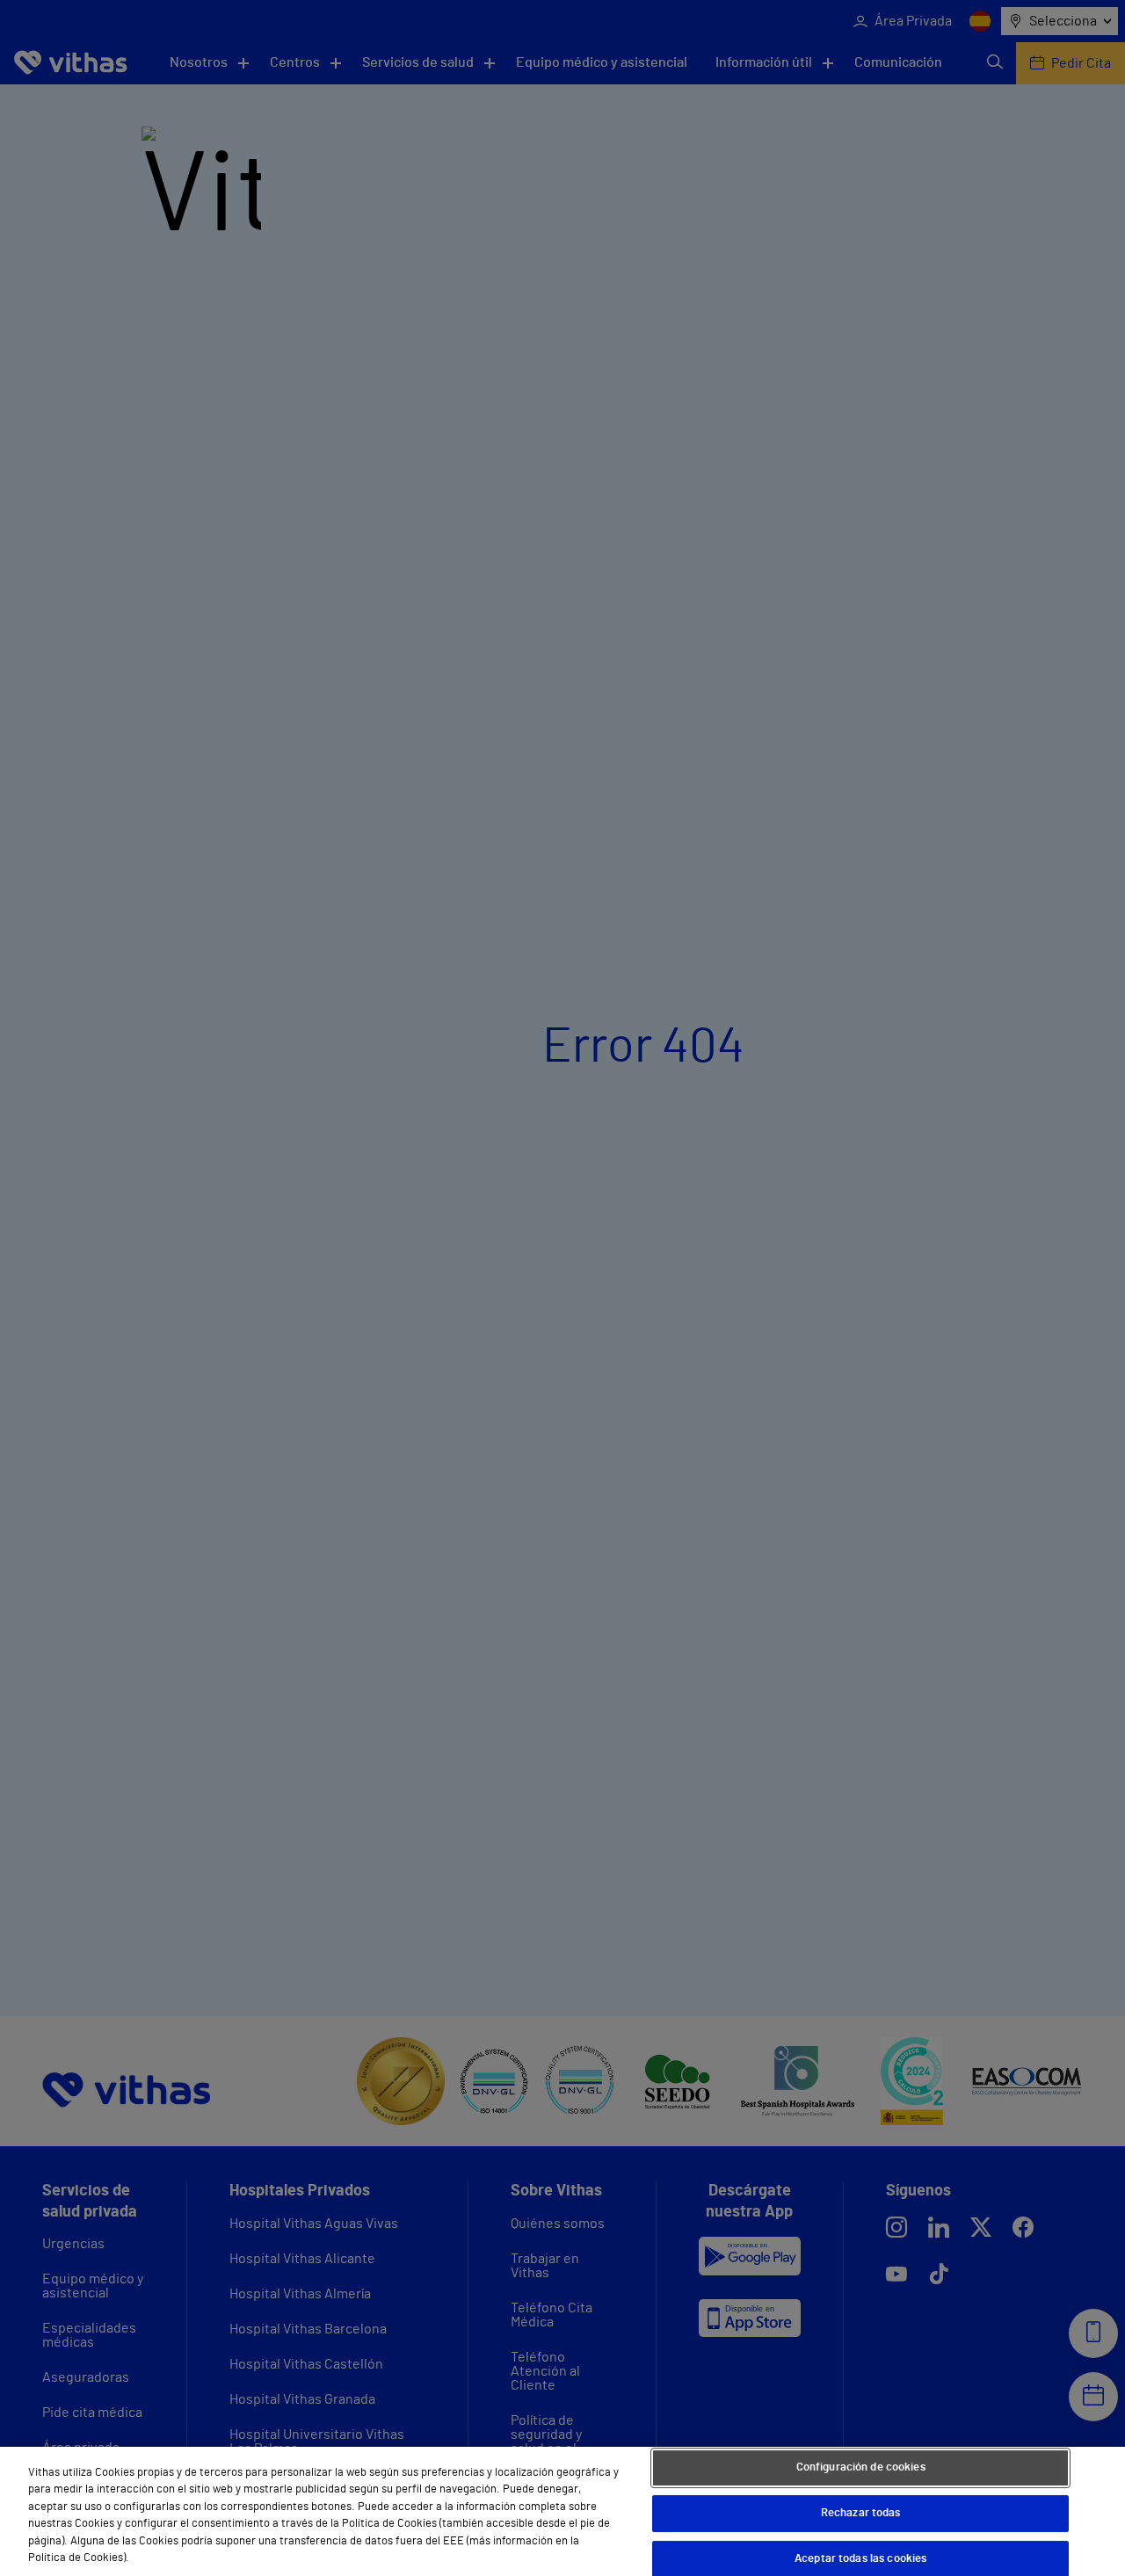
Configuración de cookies (861, 2468)
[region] (562, 2511)
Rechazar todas (861, 2513)
